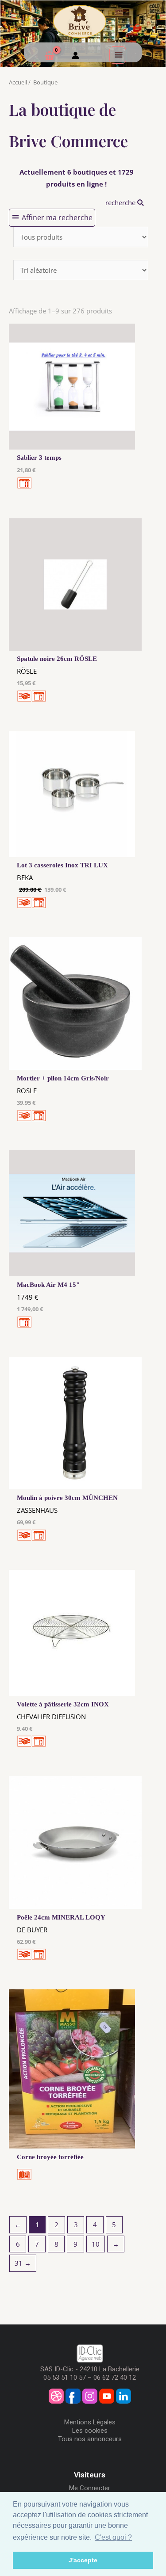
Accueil (18, 82)
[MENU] (118, 55)
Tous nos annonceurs (90, 2439)
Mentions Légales (90, 2422)
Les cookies (90, 2431)
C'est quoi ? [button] (113, 2537)
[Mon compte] (75, 57)
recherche (121, 202)
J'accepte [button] (83, 2560)
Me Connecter (90, 2488)
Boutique (45, 82)
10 (96, 2244)
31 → (23, 2263)
